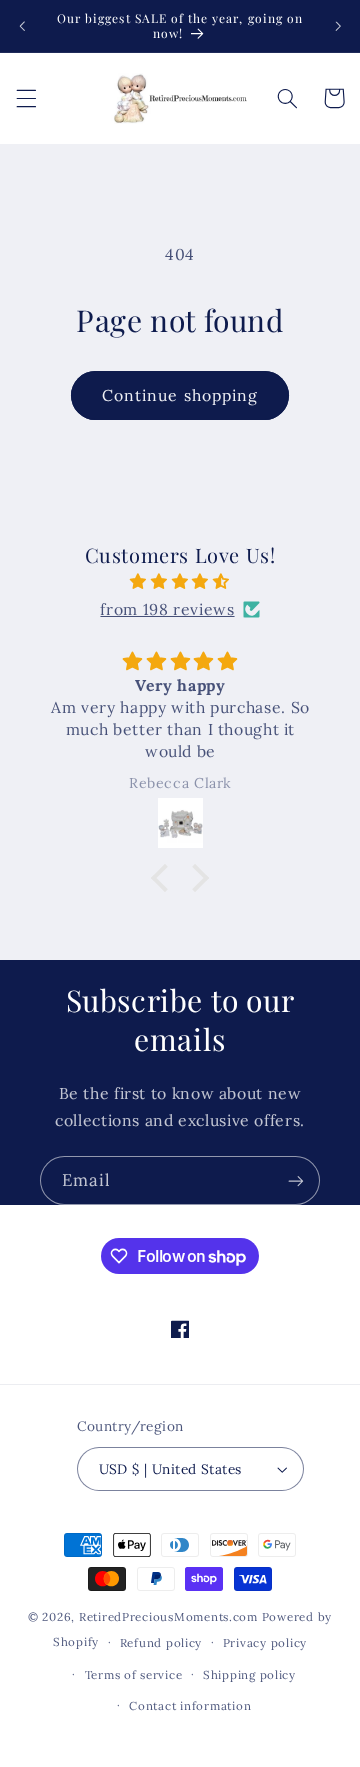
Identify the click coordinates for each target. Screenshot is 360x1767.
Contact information (190, 1705)
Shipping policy (249, 1674)
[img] (180, 582)
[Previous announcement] (22, 26)
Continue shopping (180, 395)
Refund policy (161, 1642)
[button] (26, 98)
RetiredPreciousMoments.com (168, 1616)
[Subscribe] (296, 1180)
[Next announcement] (338, 26)
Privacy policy (265, 1642)
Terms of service (134, 1674)
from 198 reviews (167, 609)
